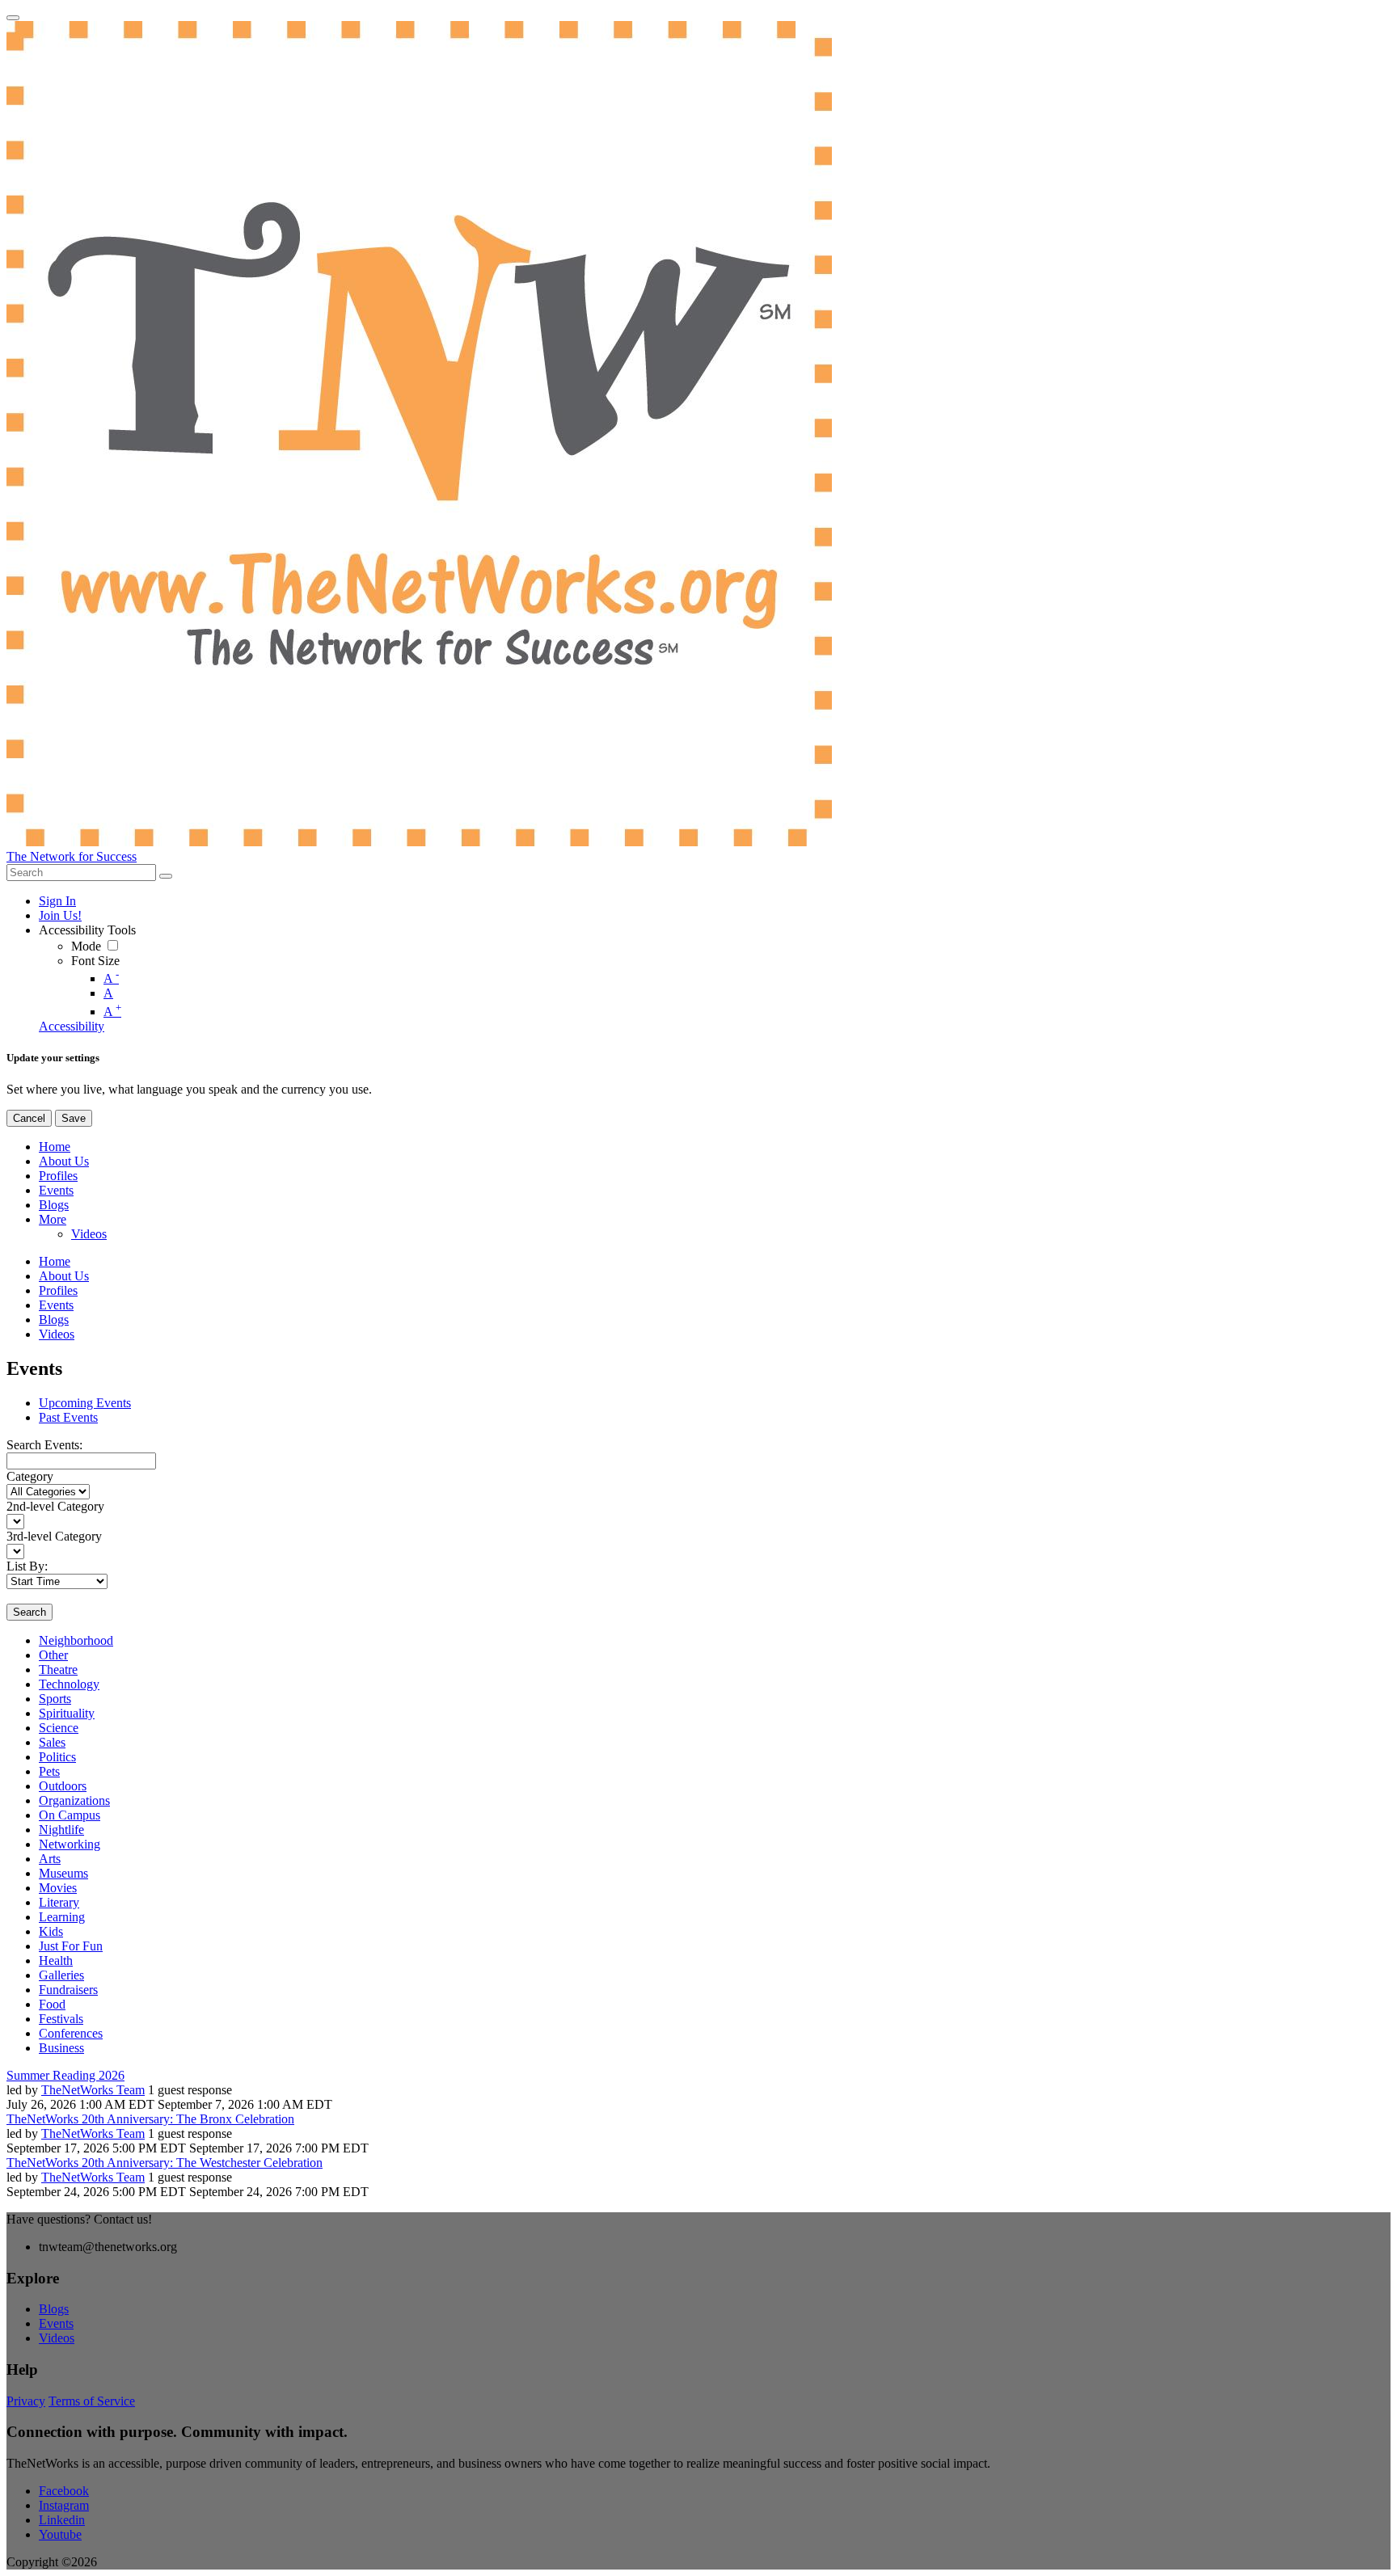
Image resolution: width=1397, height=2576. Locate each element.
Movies (58, 1888)
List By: (27, 1566)
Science (59, 1728)
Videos (57, 2338)
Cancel (29, 1118)
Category (30, 1476)
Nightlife (61, 1830)
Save (74, 1118)
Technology (69, 1684)
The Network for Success (72, 856)
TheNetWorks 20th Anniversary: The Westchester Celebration (165, 2163)
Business (61, 2048)
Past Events (68, 1417)
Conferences (71, 2033)
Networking (70, 1844)
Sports (55, 1699)
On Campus (70, 1815)
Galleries (61, 1975)
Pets (49, 1771)
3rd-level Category (54, 1536)
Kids (51, 1931)
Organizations (74, 1800)
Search (30, 1612)
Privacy (26, 2401)
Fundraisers (68, 1990)
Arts (50, 1859)
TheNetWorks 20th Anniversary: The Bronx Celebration (150, 2119)
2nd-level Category (55, 1506)
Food (52, 2004)
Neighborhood (76, 1640)
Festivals (61, 2019)
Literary (59, 1902)
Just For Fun (71, 1946)
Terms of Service (92, 2401)
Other (53, 1655)
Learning (62, 1917)
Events (56, 2323)
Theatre (58, 1670)
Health (56, 1960)
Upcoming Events (85, 1403)
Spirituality (67, 1713)
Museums (63, 1873)
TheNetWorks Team (93, 2090)
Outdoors (63, 1786)
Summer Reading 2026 (65, 2075)
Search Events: (44, 1445)
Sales (52, 1742)
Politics (57, 1757)
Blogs (54, 2309)
